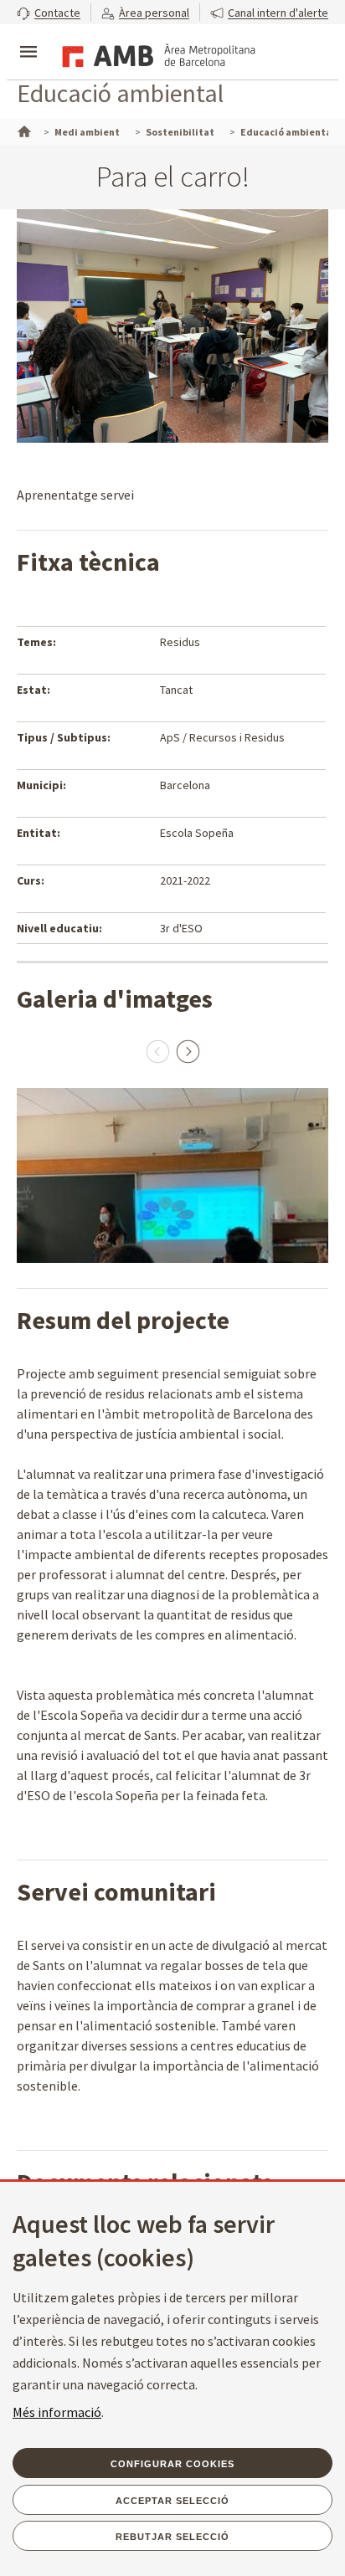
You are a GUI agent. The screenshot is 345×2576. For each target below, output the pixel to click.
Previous (157, 1051)
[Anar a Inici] (23, 130)
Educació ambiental (120, 93)
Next (188, 1051)
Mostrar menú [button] (28, 38)
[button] (49, 12)
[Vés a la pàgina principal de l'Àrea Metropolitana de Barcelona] (156, 54)
